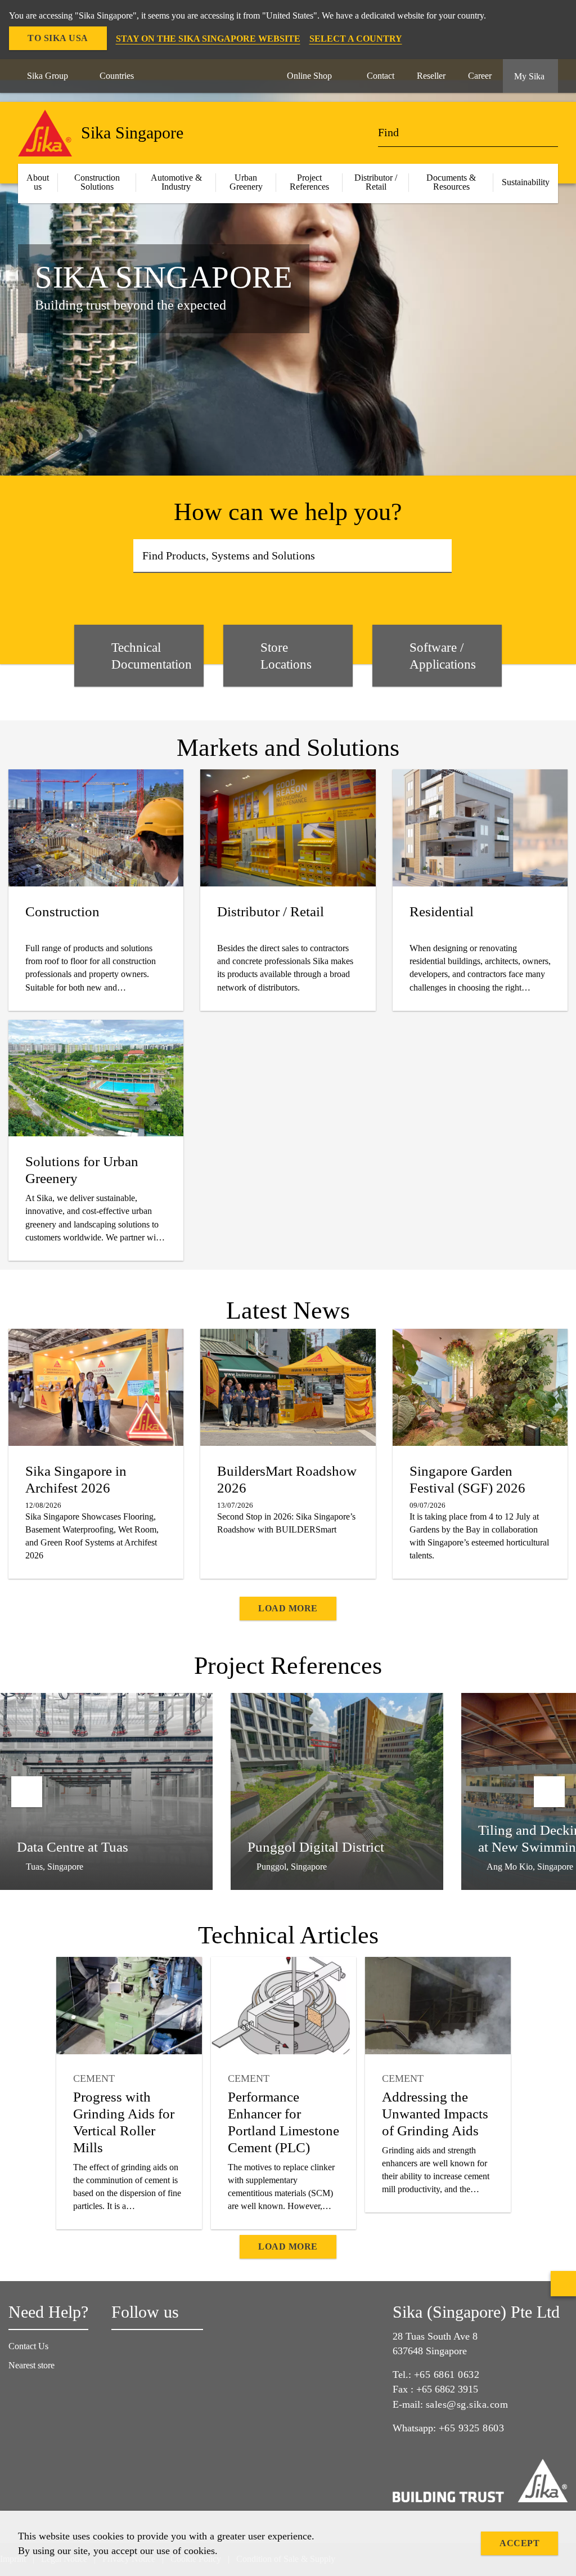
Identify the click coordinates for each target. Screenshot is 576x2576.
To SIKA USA (58, 38)
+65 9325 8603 (472, 2428)
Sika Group (48, 76)
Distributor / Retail (376, 182)
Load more (288, 1608)
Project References (309, 182)
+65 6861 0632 (447, 2375)
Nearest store (31, 2365)
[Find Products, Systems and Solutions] (440, 556)
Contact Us (28, 2346)
